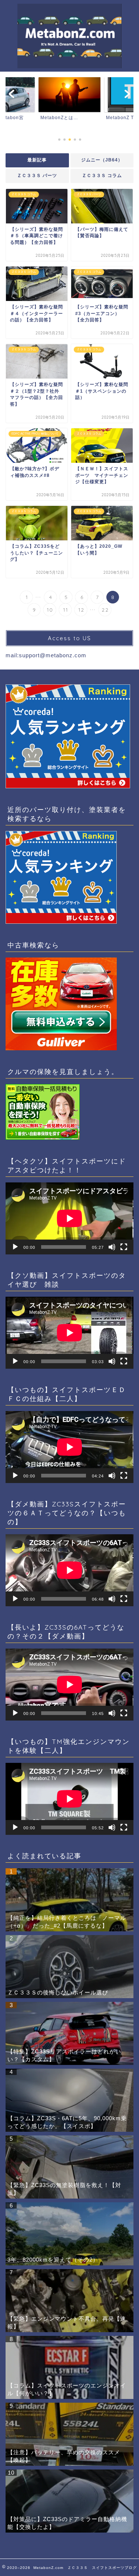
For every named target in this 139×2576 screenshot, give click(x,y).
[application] (69, 1218)
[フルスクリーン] (124, 1247)
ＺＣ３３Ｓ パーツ (37, 176)
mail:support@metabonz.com (46, 655)
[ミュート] (112, 1247)
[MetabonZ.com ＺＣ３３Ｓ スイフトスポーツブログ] (69, 65)
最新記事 (37, 160)
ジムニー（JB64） (102, 160)
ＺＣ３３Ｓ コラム (102, 176)
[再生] (15, 1247)
